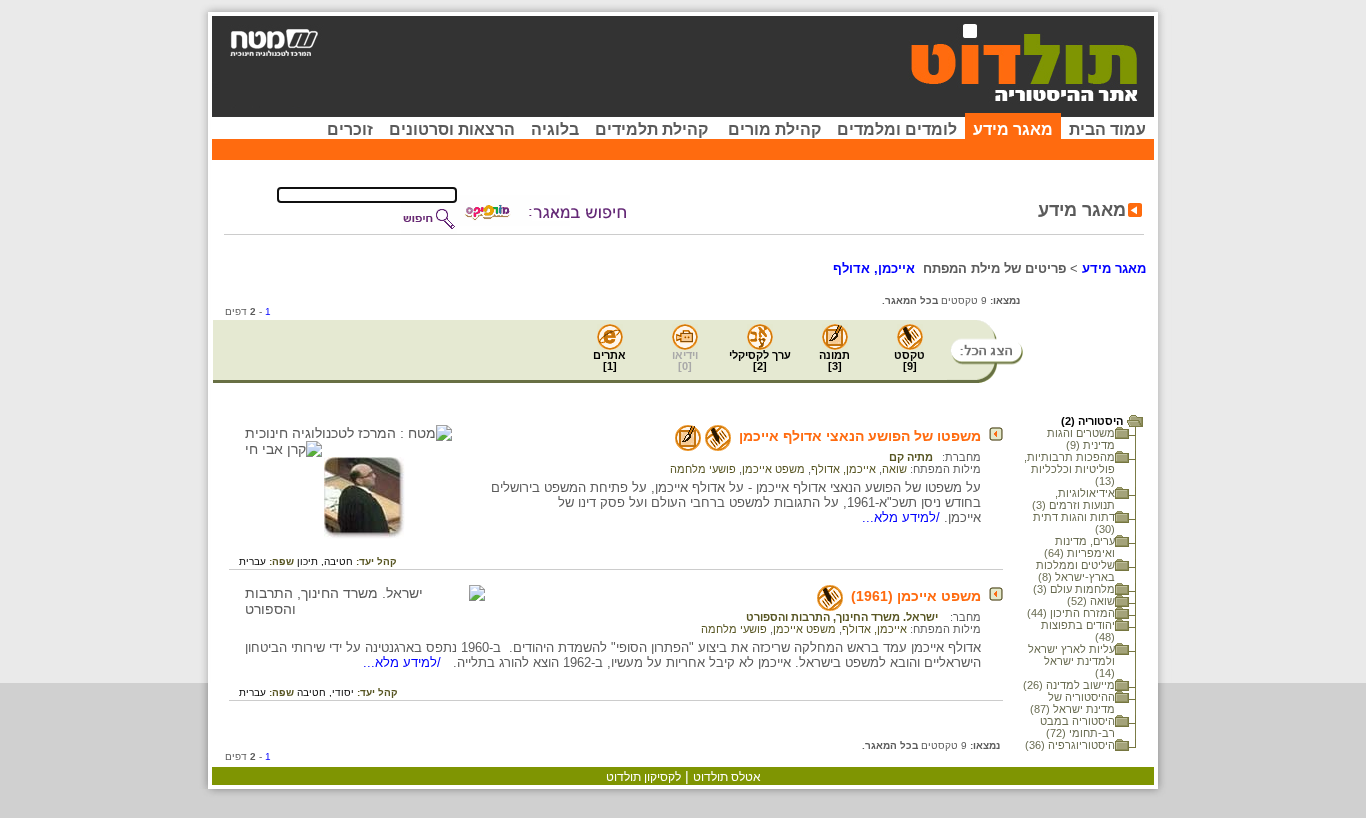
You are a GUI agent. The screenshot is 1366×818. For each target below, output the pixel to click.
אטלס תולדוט (727, 777)
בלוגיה (555, 129)
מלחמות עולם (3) (1074, 589)
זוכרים (350, 129)
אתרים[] (609, 360)
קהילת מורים (774, 129)
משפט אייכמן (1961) (916, 596)
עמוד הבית (1107, 129)
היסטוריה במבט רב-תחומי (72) (1077, 727)
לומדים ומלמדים (897, 129)
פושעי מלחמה (703, 469)
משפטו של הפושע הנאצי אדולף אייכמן (860, 436)
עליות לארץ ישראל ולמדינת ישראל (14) (1071, 661)
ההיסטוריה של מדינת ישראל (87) (1072, 703)
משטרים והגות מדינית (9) (1081, 439)
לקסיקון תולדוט (643, 777)
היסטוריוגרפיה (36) (1070, 745)
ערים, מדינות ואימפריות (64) (1079, 547)
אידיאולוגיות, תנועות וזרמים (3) (1073, 499)
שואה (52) (1091, 601)
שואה (894, 469)
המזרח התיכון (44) (1071, 613)
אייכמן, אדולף (843, 469)
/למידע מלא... (903, 517)
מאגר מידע (1013, 129)
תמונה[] (834, 360)
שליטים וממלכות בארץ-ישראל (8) (1075, 571)
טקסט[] (909, 360)
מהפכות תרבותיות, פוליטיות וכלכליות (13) (1069, 469)
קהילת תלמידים (651, 129)
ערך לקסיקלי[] (760, 360)
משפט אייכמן (773, 469)
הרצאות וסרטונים (452, 129)
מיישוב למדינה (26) (1069, 685)
